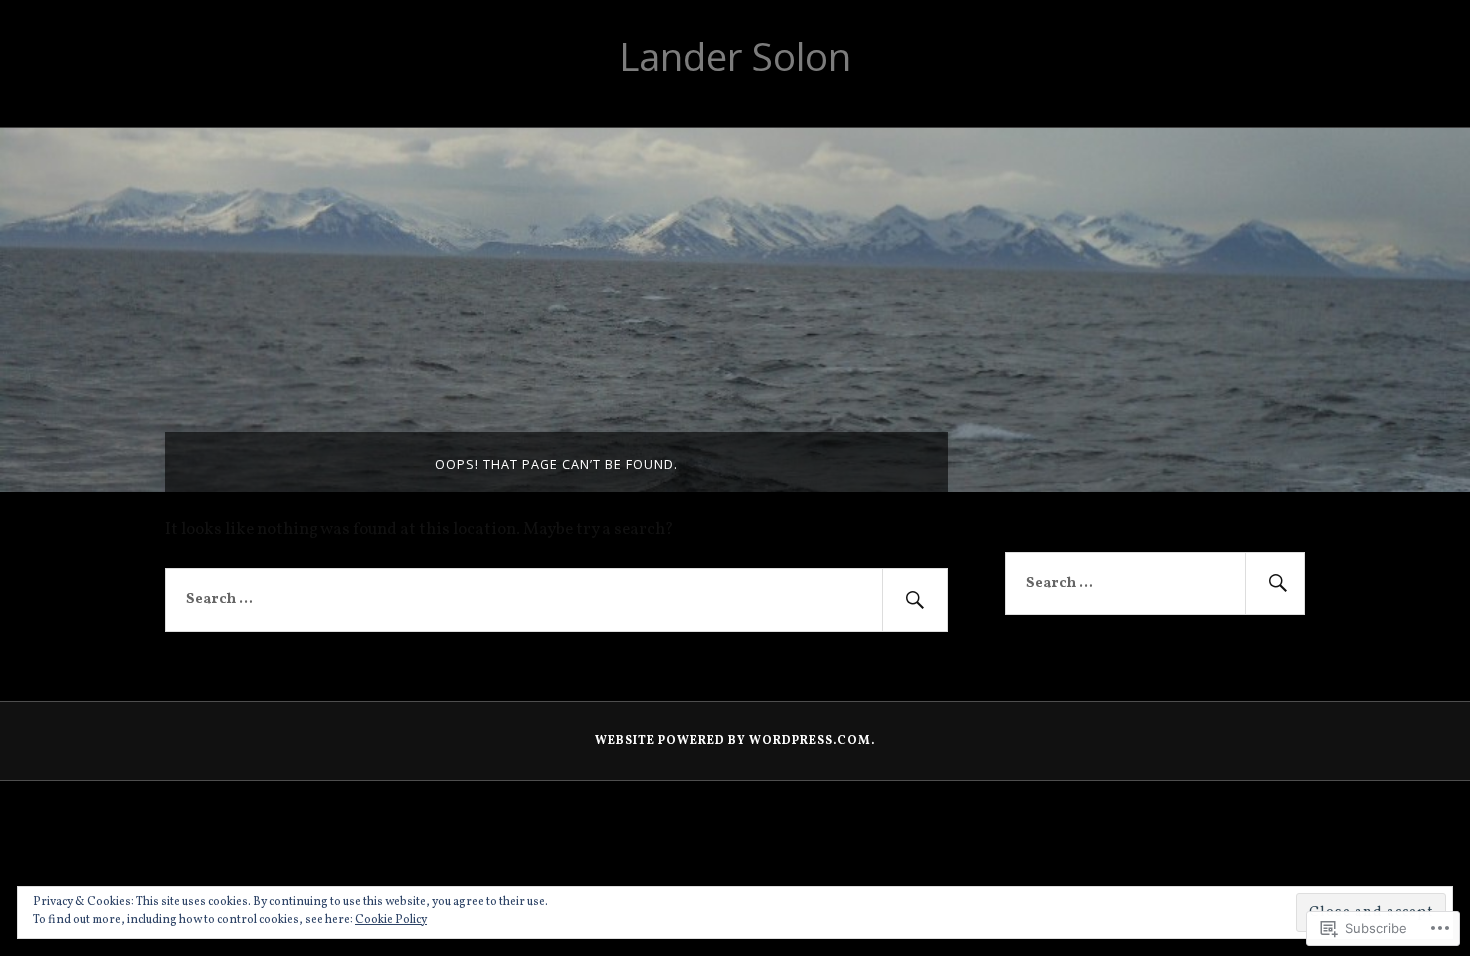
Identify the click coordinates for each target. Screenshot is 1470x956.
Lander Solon (735, 56)
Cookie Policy (391, 920)
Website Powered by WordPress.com (733, 741)
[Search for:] (556, 600)
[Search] (915, 600)
